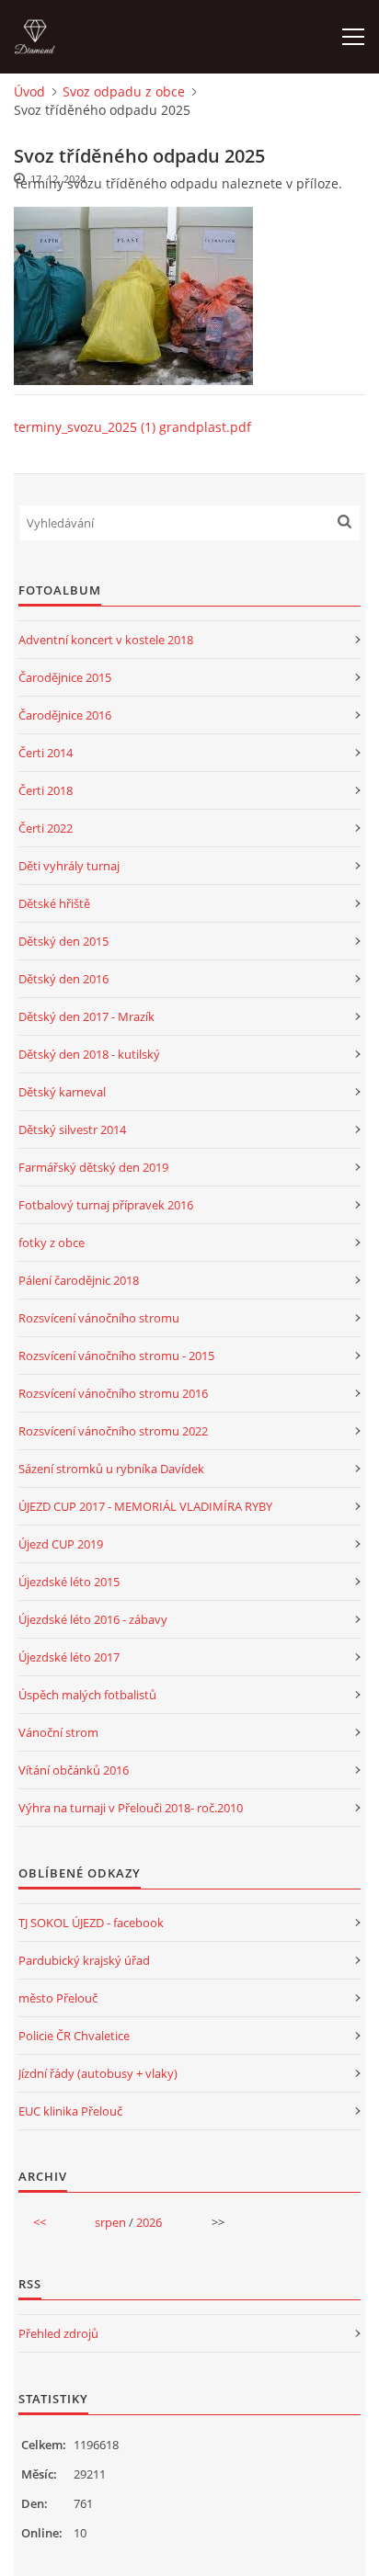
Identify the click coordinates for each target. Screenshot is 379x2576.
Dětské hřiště (54, 903)
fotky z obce (52, 1243)
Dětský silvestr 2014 (72, 1129)
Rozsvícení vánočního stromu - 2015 (116, 1356)
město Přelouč (58, 1998)
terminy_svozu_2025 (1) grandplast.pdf (132, 427)
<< (40, 2222)
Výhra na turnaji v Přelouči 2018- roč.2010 (131, 1808)
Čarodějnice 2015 (65, 677)
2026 (149, 2222)
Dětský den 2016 (63, 979)
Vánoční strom (58, 1732)
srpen (110, 2222)
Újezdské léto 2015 (69, 1582)
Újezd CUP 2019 (61, 1544)
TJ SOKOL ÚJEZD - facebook (91, 1923)
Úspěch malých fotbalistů (87, 1695)
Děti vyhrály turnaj (69, 866)
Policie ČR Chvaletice (74, 2036)
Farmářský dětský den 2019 (93, 1167)
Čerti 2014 (46, 753)
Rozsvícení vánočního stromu (99, 1318)
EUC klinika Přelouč (70, 2111)
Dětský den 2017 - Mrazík (86, 1016)
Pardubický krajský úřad (84, 1960)
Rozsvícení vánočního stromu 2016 (113, 1393)
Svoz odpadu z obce (124, 91)
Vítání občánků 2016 (74, 1770)
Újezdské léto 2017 (69, 1657)
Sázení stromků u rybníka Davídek (111, 1469)
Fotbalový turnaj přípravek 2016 (106, 1205)
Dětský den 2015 (63, 941)
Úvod (29, 91)
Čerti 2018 (46, 790)
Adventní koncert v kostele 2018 (106, 640)
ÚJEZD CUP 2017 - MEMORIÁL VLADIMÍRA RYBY (145, 1506)
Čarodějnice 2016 (65, 715)
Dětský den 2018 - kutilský (89, 1054)
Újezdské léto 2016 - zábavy (93, 1619)
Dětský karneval (62, 1092)
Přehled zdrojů (58, 2333)
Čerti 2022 (46, 828)
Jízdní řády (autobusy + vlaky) (98, 2073)
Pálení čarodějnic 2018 (79, 1280)
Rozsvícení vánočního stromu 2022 (113, 1431)
